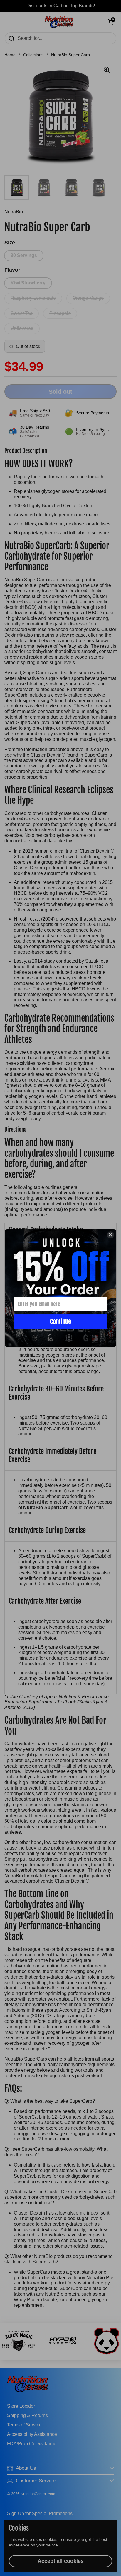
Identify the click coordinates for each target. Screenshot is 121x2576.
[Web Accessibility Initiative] (119, 2569)
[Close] (110, 1235)
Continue (60, 1321)
